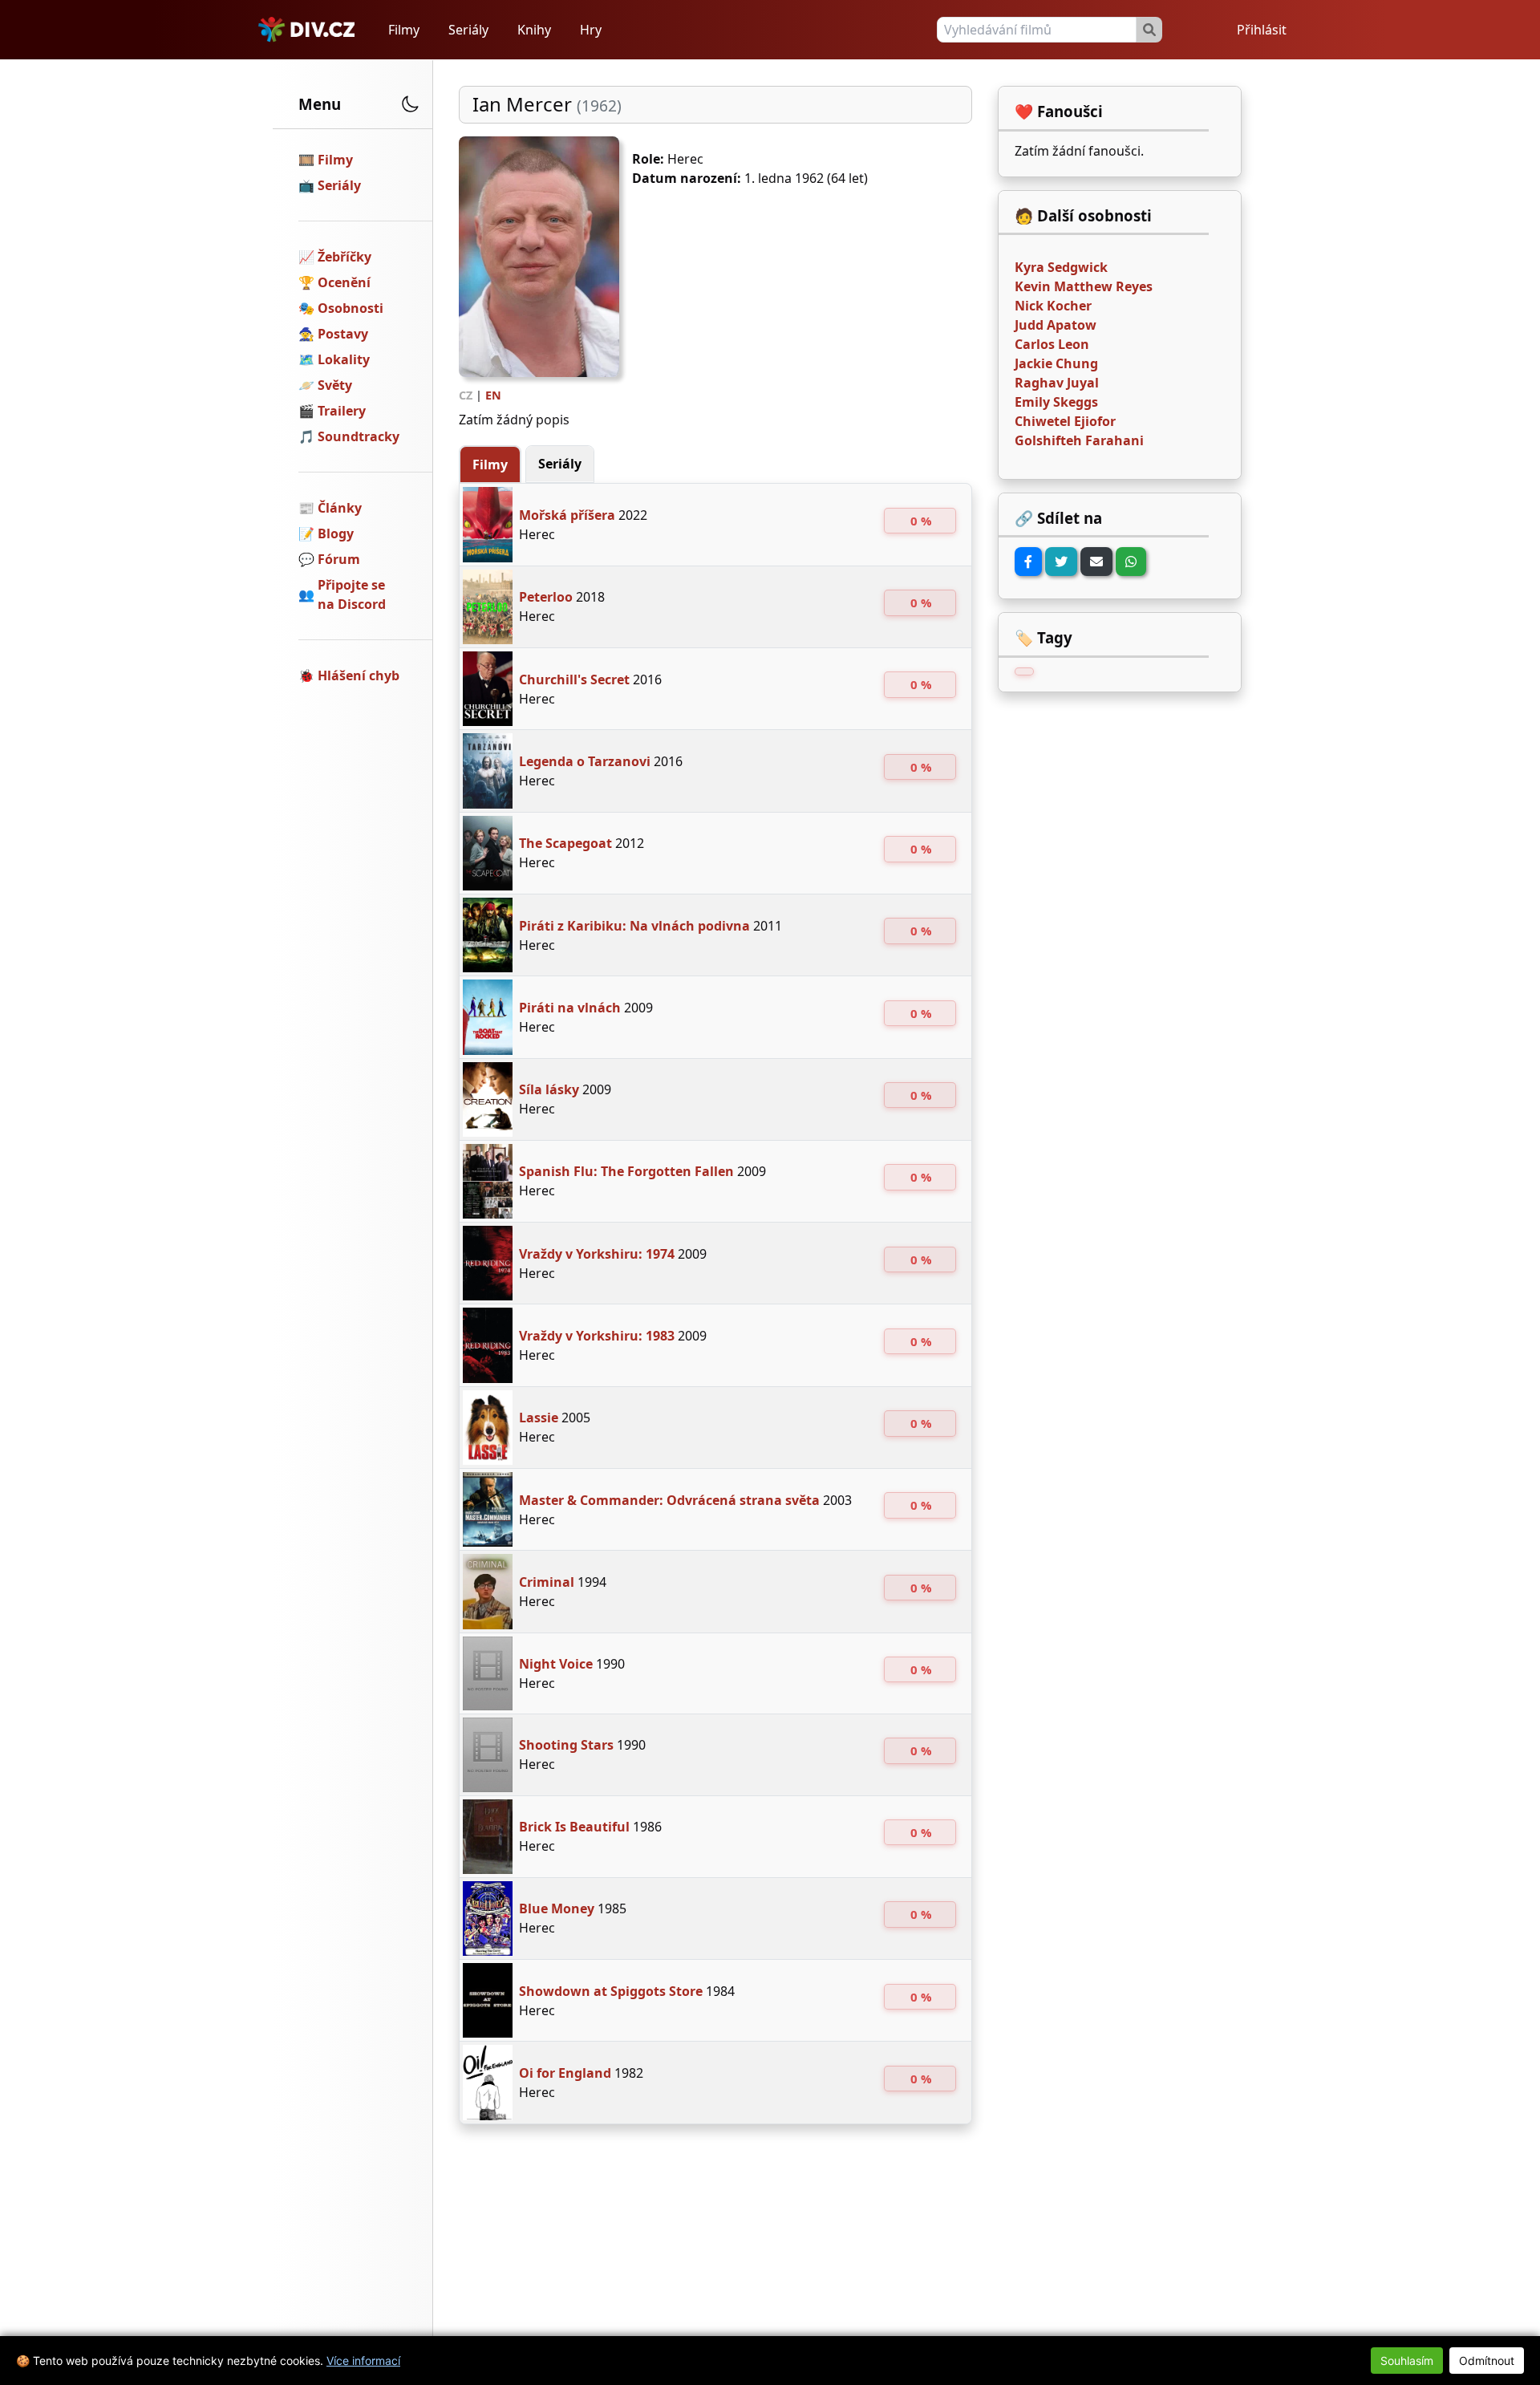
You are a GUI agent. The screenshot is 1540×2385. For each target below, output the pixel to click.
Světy (335, 385)
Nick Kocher (1053, 306)
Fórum (339, 559)
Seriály (468, 30)
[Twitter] (1061, 562)
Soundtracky (359, 436)
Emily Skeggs (1056, 402)
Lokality (344, 359)
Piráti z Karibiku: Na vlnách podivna (634, 926)
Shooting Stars (566, 1745)
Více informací (363, 2361)
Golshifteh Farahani (1079, 440)
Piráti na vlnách (570, 1008)
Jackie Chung (1056, 363)
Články (340, 508)
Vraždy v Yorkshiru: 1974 (597, 1254)
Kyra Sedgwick (1061, 267)
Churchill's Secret (574, 679)
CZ (466, 395)
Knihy (534, 30)
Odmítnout (1487, 2361)
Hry (591, 30)
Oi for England (565, 2073)
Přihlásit (1262, 30)
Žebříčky (344, 257)
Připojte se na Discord (352, 594)
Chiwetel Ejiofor (1065, 421)
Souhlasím (1407, 2361)
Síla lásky (549, 1089)
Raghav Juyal (1057, 383)
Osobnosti (351, 308)
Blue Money (557, 1908)
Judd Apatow (1056, 325)
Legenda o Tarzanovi (585, 761)
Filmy (404, 30)
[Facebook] (1028, 562)
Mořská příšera (567, 515)
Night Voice (556, 1664)
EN (493, 395)
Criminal (547, 1582)
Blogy (336, 533)
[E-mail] (1096, 562)
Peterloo (546, 597)
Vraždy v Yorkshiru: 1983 (597, 1336)
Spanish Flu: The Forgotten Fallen (626, 1171)
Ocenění (344, 282)
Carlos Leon (1052, 344)
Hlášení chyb (359, 675)
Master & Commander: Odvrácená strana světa (669, 1500)
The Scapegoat (565, 843)
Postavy (343, 334)
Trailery (342, 411)
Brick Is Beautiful (574, 1827)
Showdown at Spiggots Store (611, 1991)
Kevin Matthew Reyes (1084, 286)
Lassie (539, 1418)
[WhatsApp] (1131, 562)
